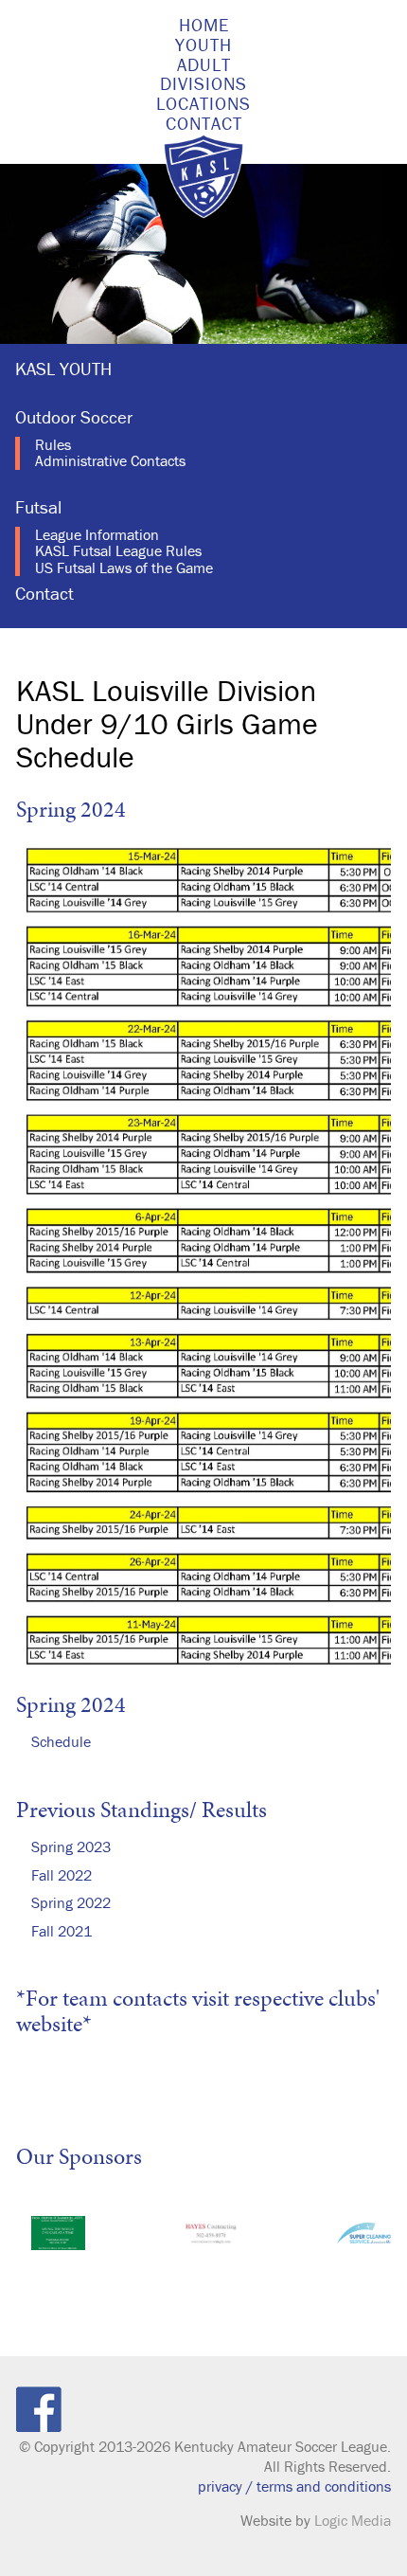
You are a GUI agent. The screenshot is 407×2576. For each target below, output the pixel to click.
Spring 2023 (71, 1846)
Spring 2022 (71, 1902)
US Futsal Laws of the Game (124, 567)
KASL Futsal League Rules (118, 550)
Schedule (61, 1741)
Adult (204, 64)
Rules (53, 444)
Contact (204, 123)
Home (204, 25)
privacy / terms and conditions (294, 2486)
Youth (203, 45)
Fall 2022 (62, 1875)
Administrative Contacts (110, 460)
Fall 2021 (62, 1931)
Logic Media (353, 2520)
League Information (97, 534)
